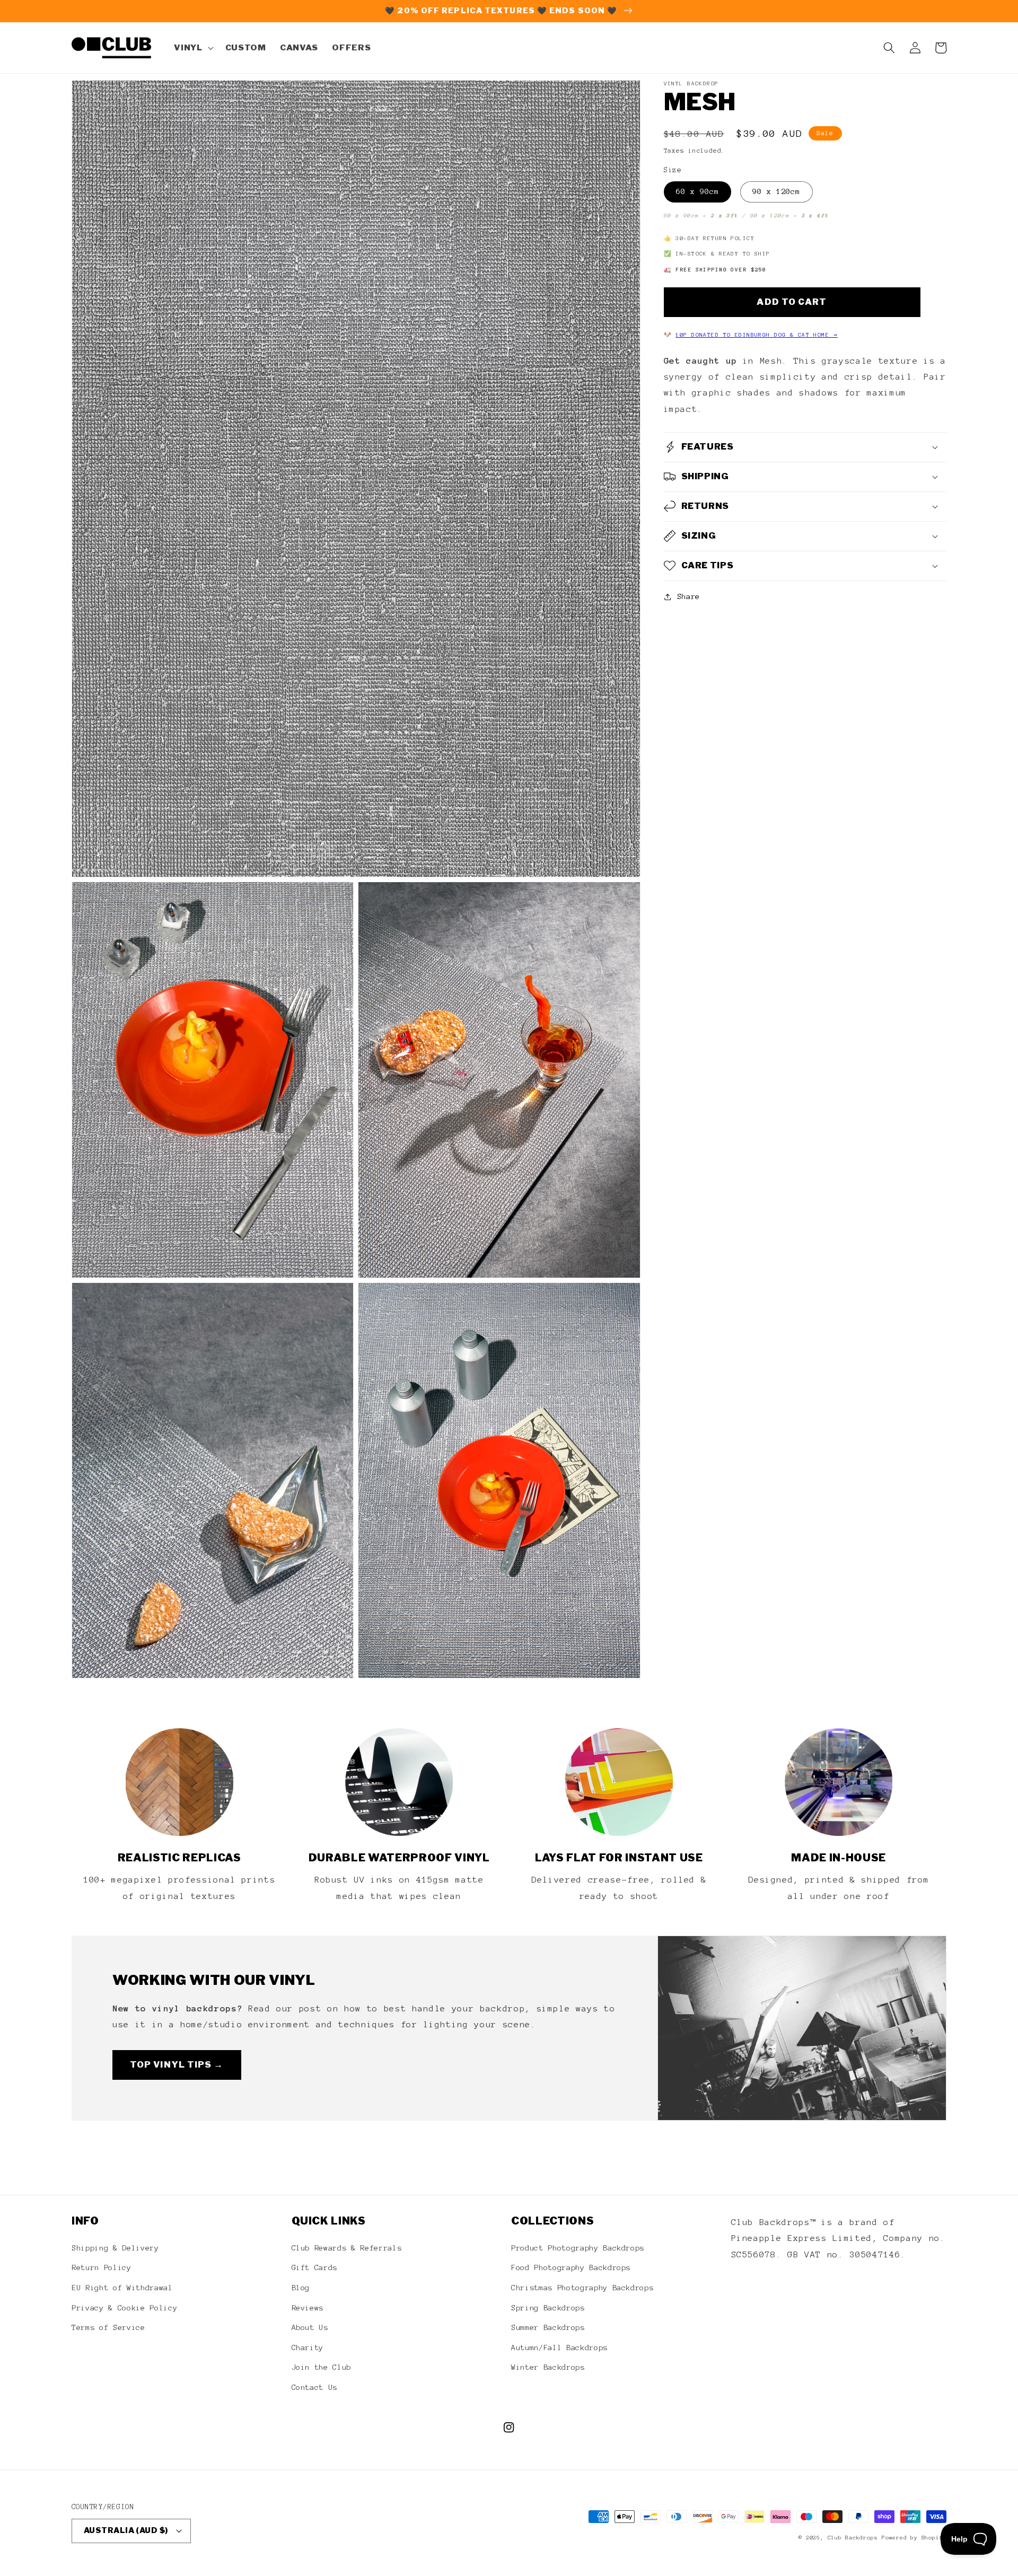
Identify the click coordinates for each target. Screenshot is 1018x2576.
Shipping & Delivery (115, 2248)
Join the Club (322, 2367)
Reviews (308, 2308)
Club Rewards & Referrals (347, 2248)
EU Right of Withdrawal (122, 2288)
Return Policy (102, 2267)
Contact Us (315, 2387)
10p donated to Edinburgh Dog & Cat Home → (757, 335)
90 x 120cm (776, 191)
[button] (192, 48)
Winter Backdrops (548, 2367)
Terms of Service (108, 2327)
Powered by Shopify (914, 2538)
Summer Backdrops (548, 2327)
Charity (308, 2348)
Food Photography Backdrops (571, 2267)
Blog (301, 2288)
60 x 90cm (698, 191)
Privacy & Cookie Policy (124, 2308)
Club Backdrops (853, 2538)
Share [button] (688, 596)
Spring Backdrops (548, 2308)
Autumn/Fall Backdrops (559, 2348)
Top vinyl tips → (177, 2064)
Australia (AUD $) (126, 2530)
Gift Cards (315, 2267)
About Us (310, 2327)
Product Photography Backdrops (578, 2248)
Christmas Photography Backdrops (582, 2288)
